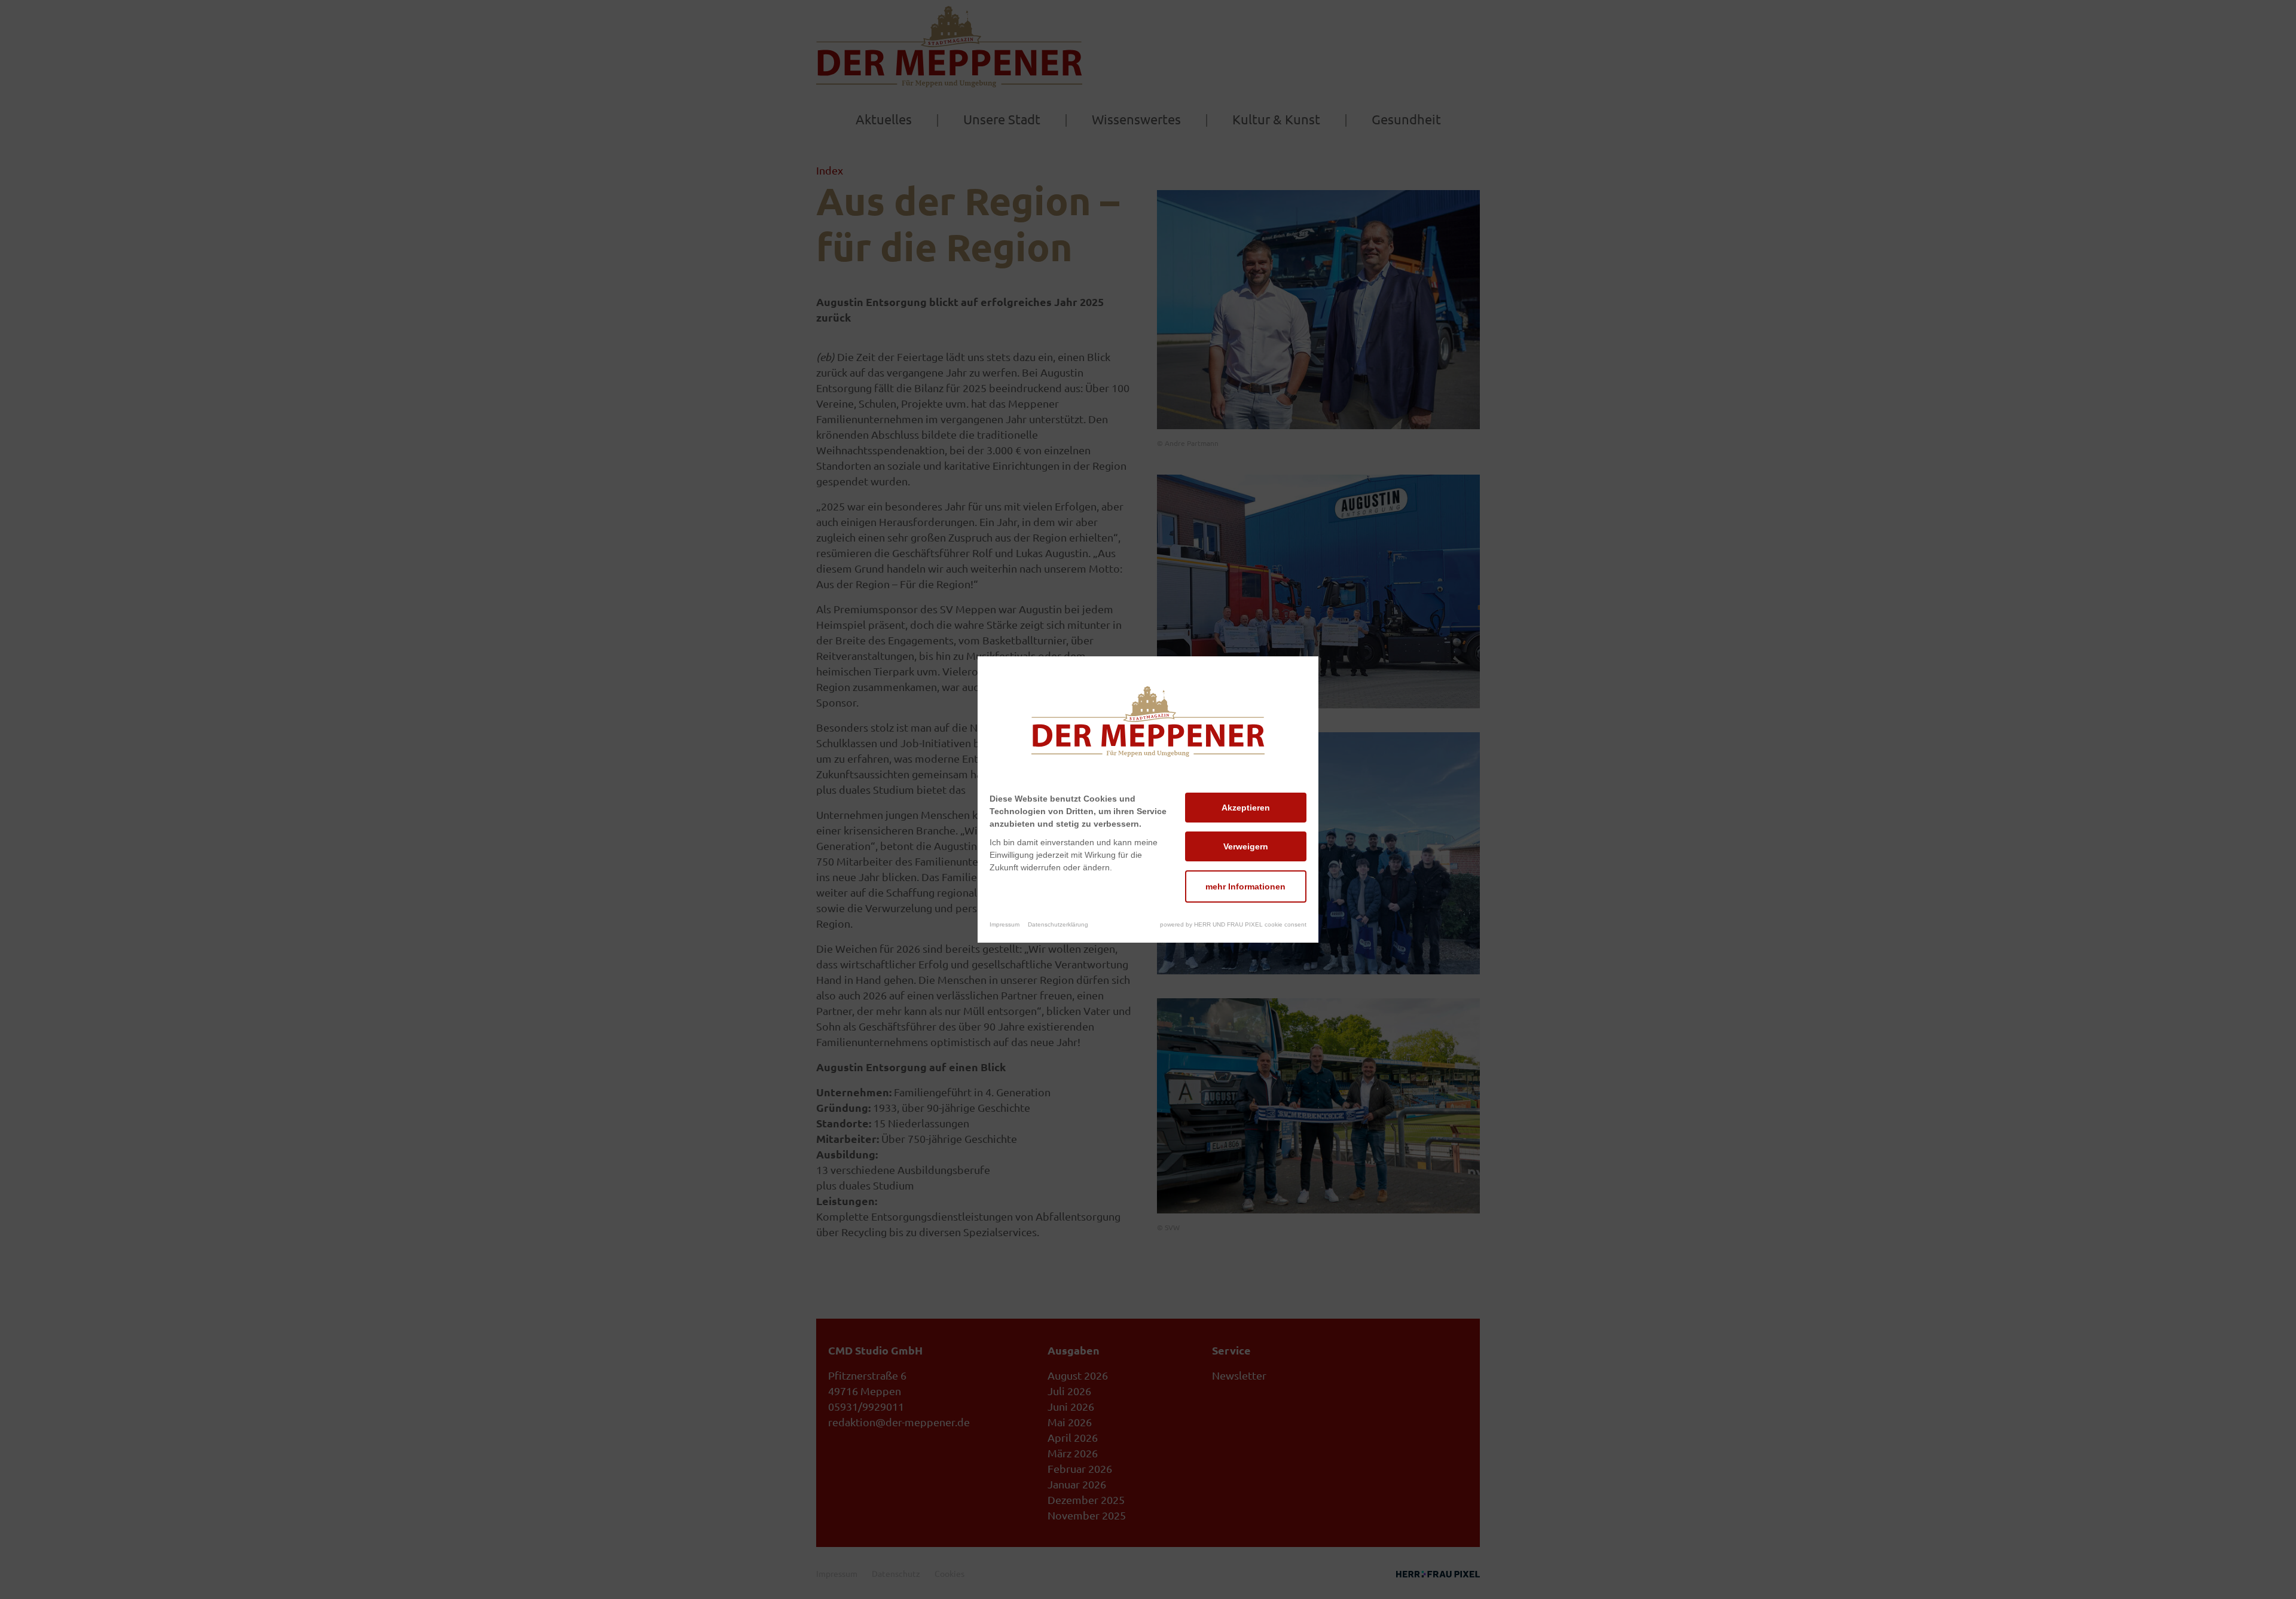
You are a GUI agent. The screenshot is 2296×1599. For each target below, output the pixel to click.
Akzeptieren (1246, 808)
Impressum (1004, 924)
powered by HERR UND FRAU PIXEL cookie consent (1233, 924)
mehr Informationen (1245, 886)
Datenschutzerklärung (1058, 924)
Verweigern (1246, 846)
